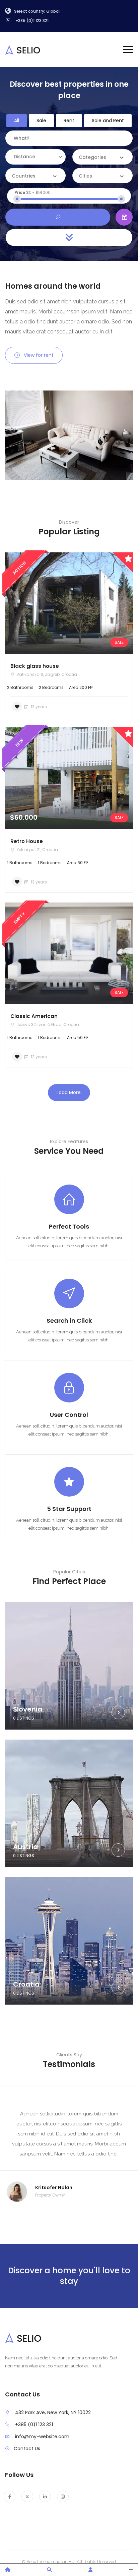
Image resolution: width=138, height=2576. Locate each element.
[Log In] (90, 2570)
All (17, 120)
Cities (85, 176)
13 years (38, 707)
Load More (69, 1092)
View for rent (39, 355)
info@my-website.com (42, 2436)
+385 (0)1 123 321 (34, 2424)
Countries (24, 176)
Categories (92, 157)
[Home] (8, 2570)
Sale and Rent (108, 120)
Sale (41, 120)
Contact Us (27, 2449)
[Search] (49, 2570)
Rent (69, 120)
